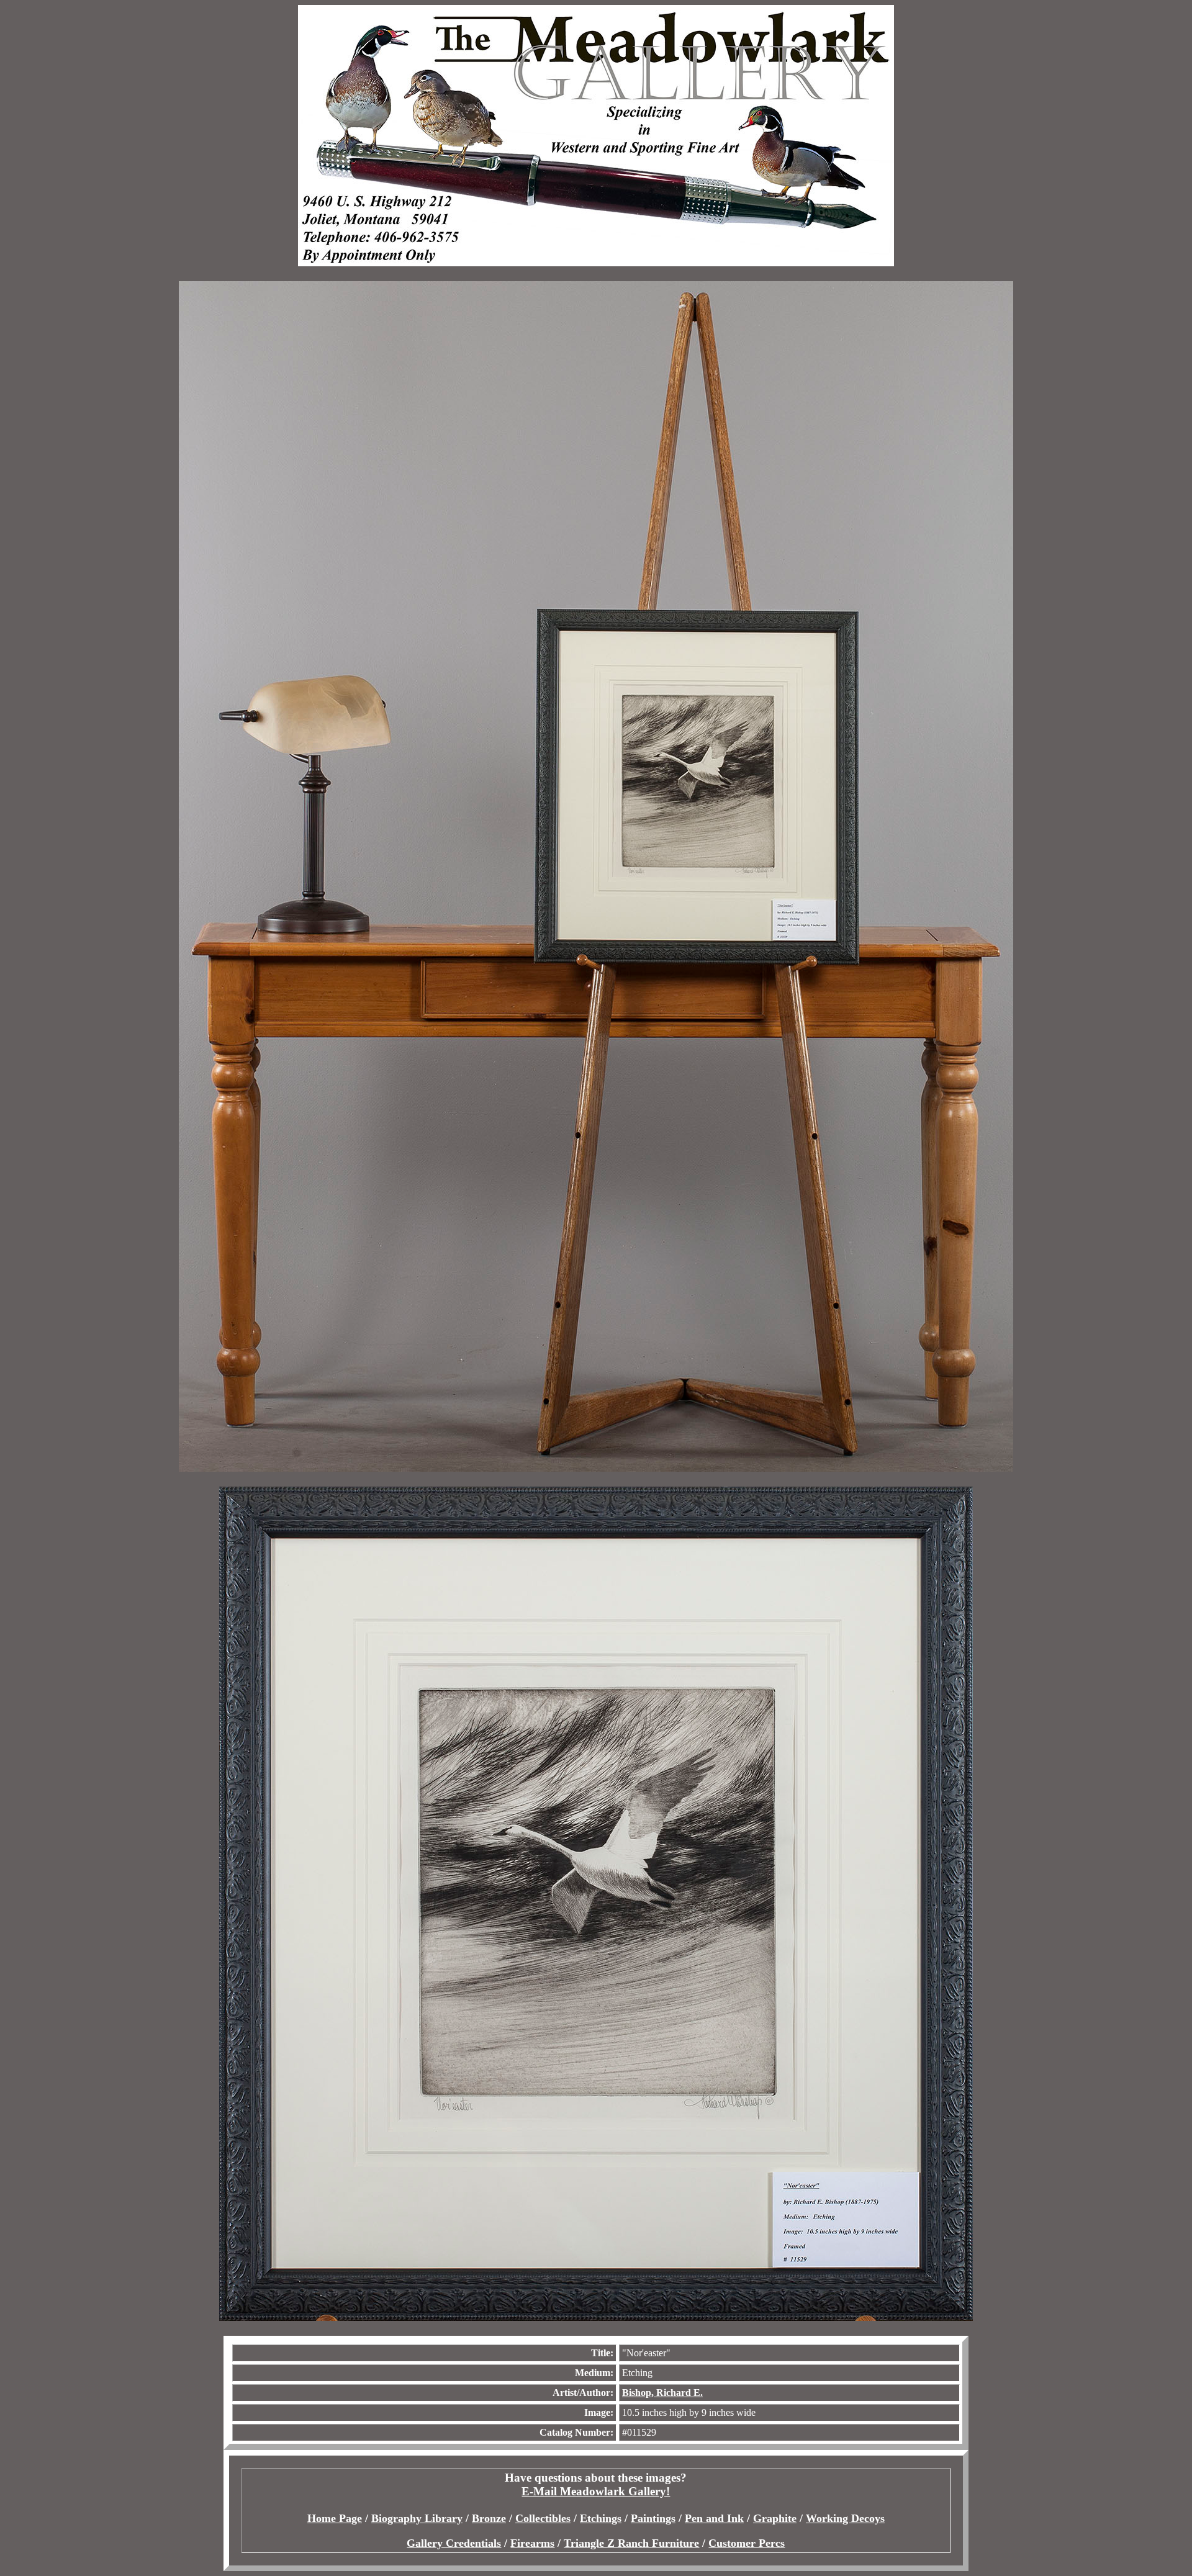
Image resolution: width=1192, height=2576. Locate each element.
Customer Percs (747, 2543)
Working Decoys (845, 2518)
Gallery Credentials (454, 2543)
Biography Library (417, 2518)
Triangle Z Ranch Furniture (631, 2543)
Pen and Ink (714, 2518)
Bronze (489, 2518)
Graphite (775, 2518)
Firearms (532, 2543)
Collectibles (543, 2518)
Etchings (601, 2518)
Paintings (653, 2518)
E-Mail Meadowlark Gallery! (596, 2491)
